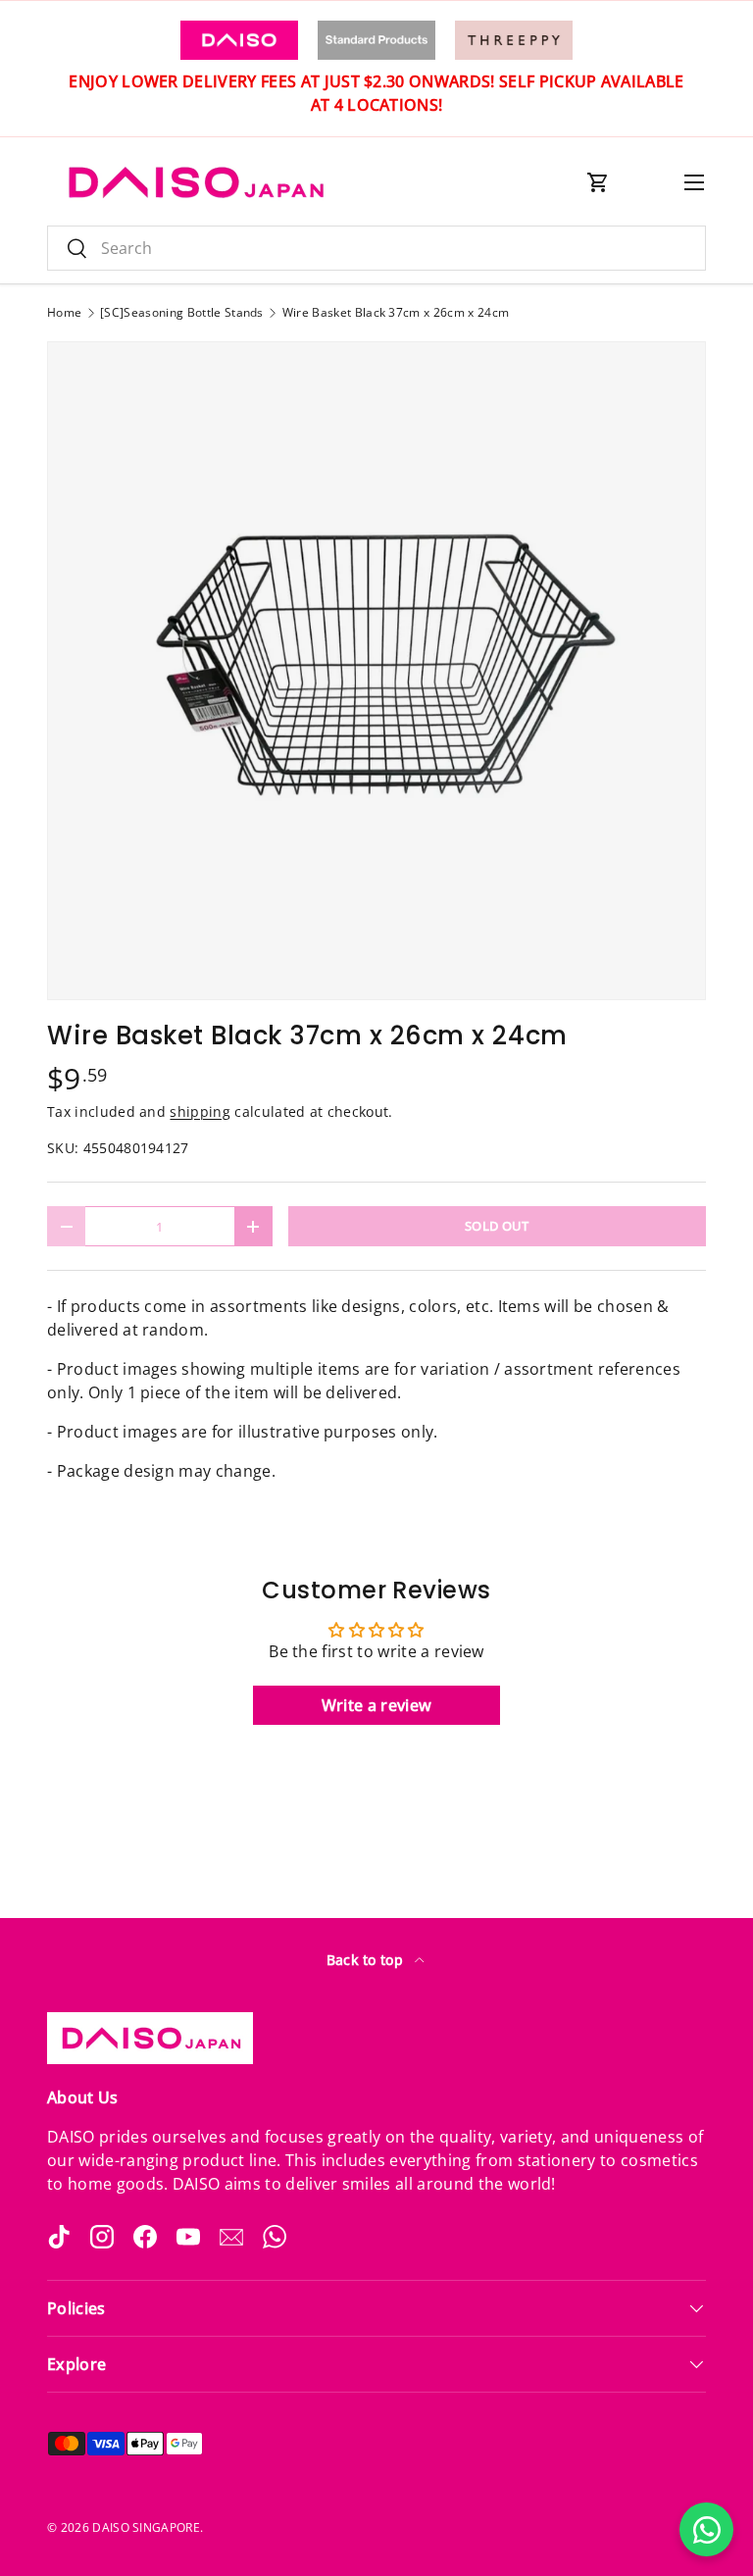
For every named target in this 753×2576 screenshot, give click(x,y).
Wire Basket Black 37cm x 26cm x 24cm (396, 313)
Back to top (367, 1960)
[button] (598, 182)
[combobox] (376, 248)
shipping (200, 1111)
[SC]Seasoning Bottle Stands (182, 313)
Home (64, 313)
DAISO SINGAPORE (146, 2527)
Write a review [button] (376, 1705)
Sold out (497, 1226)
